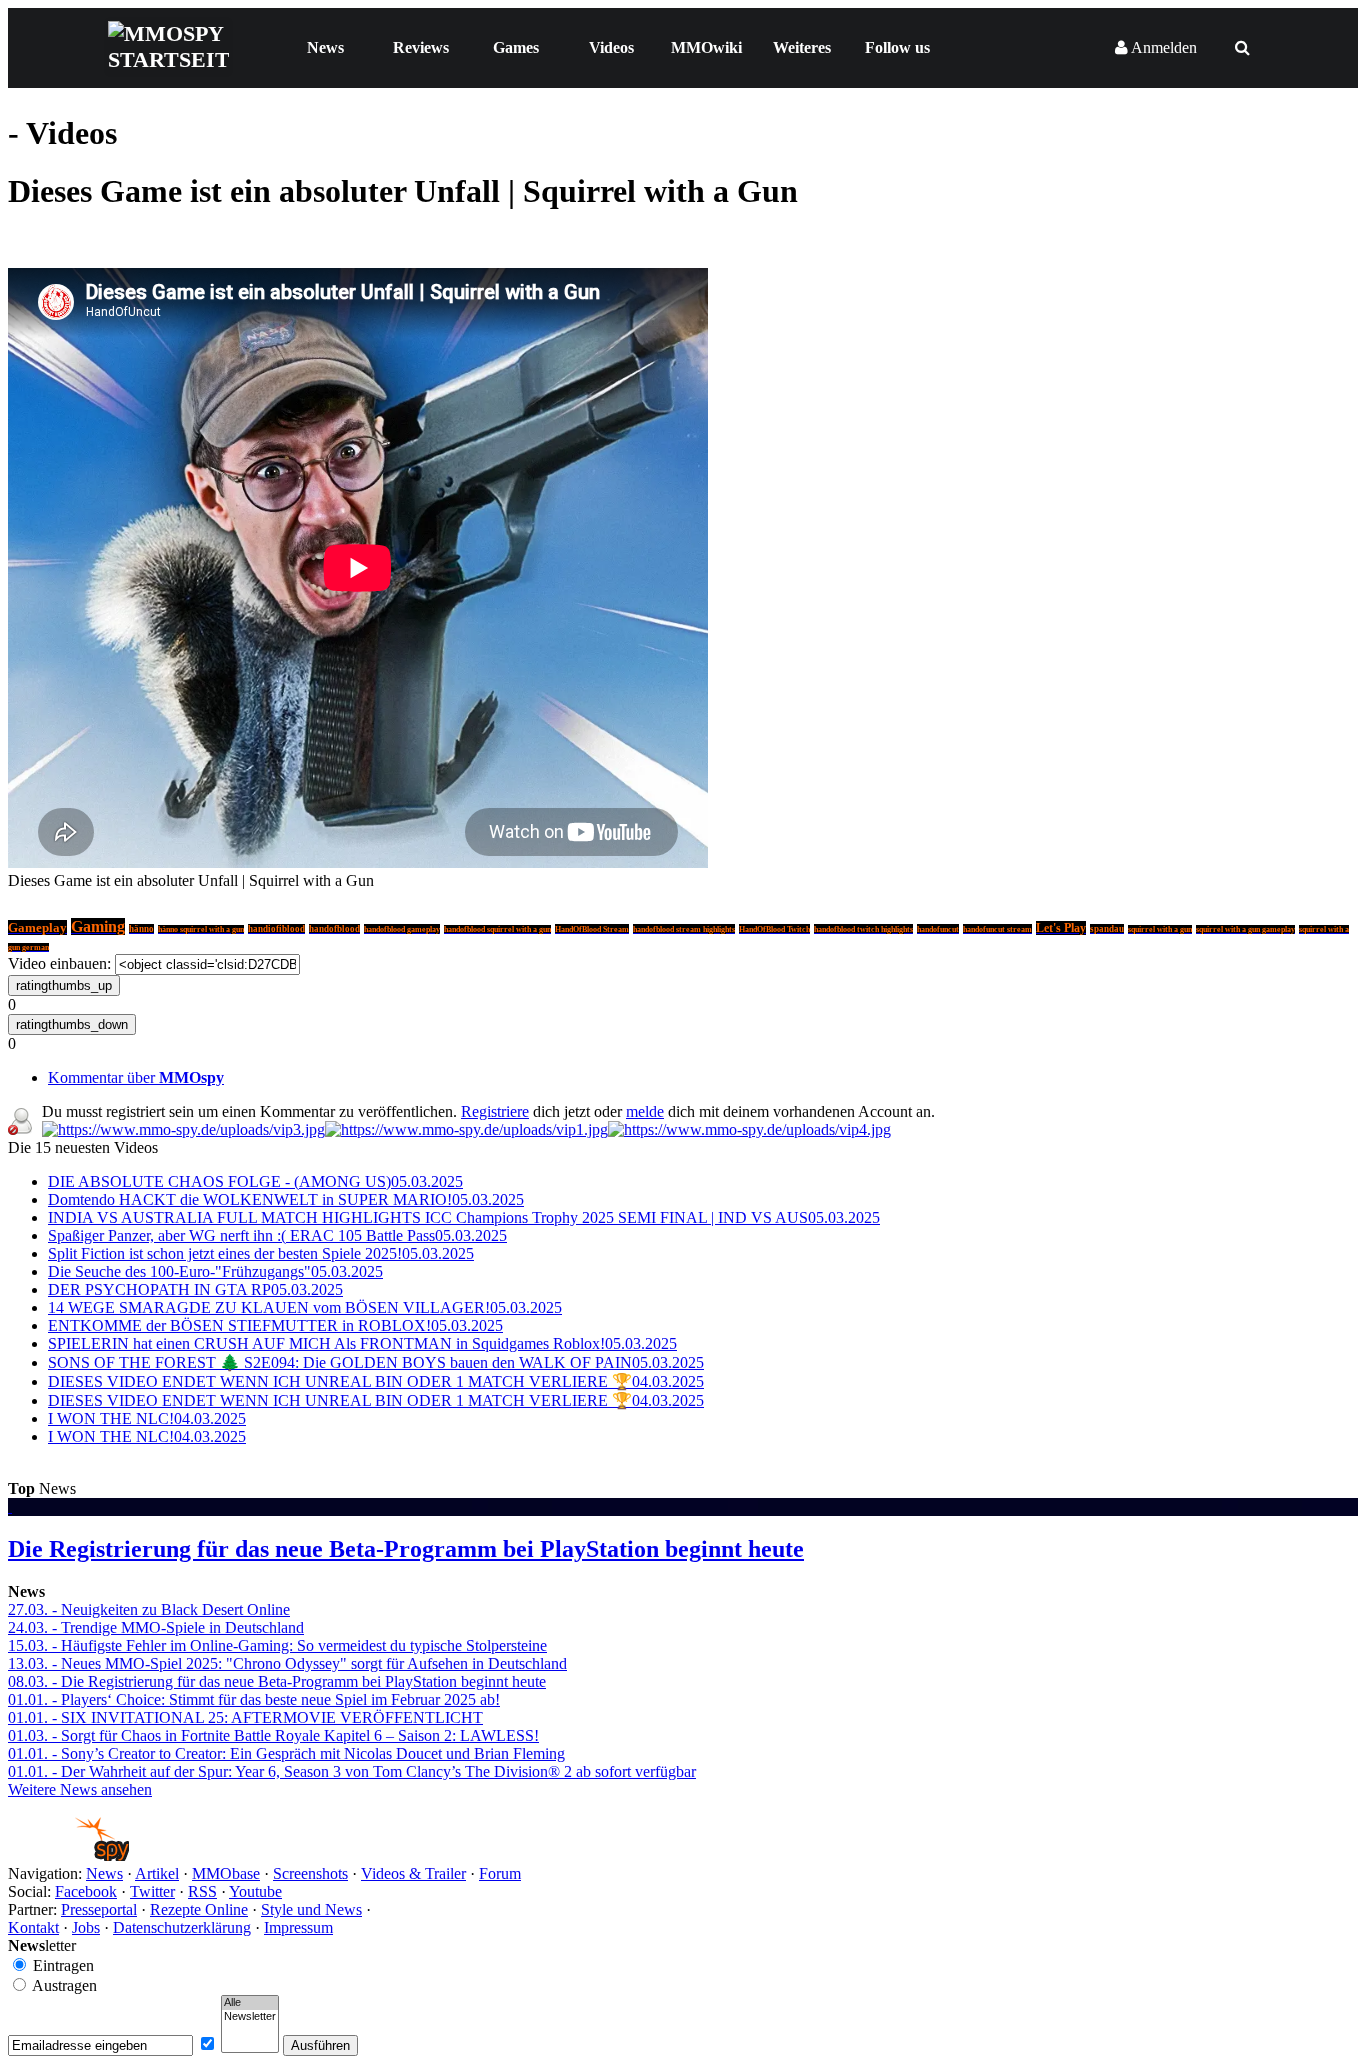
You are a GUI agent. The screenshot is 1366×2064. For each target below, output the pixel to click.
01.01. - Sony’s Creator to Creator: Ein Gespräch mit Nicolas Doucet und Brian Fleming (286, 1753)
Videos (611, 47)
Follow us (897, 47)
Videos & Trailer (413, 1873)
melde (645, 1111)
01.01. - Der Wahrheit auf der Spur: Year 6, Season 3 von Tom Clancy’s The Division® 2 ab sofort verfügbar (352, 1771)
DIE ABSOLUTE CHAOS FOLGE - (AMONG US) (255, 1181)
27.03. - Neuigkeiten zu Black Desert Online (149, 1609)
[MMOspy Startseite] (68, 1855)
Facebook (86, 1891)
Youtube (255, 1891)
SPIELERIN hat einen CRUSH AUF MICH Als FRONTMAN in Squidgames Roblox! (362, 1343)
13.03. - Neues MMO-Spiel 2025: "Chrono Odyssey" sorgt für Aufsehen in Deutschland (287, 1663)
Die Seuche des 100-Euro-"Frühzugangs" (215, 1271)
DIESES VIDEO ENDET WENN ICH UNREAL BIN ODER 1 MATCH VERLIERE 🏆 (376, 1381)
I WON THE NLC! (147, 1418)
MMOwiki (706, 47)
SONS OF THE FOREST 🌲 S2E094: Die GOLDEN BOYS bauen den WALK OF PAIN (376, 1362)
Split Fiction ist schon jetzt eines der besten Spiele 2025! (261, 1253)
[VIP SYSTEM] (183, 1129)
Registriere (495, 1111)
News (325, 47)
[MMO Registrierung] (749, 1129)
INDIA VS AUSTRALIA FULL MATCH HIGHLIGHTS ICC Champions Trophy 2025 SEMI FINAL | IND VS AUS (464, 1217)
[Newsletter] (250, 2017)
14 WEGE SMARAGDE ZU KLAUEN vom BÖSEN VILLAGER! (305, 1307)
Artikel (157, 1873)
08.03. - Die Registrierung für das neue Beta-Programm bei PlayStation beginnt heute (277, 1681)
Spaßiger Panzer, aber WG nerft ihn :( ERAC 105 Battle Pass (277, 1235)
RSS (202, 1891)
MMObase (226, 1873)
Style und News (311, 1909)
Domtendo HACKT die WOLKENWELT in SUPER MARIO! (286, 1199)
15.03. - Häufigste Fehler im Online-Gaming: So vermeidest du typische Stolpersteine (277, 1645)
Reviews (421, 47)
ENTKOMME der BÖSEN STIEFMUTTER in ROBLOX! (275, 1325)
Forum (500, 1873)
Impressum (298, 1927)
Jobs (86, 1927)
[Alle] (250, 2003)
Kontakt (33, 1927)
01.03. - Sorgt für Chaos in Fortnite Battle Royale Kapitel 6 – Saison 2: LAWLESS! (273, 1735)
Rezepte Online (199, 1909)
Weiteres (802, 47)
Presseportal (99, 1909)
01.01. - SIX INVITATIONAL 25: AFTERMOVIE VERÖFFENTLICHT (245, 1717)
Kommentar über (136, 1077)
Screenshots (310, 1873)
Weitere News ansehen (80, 1789)
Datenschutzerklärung (182, 1927)
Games (516, 47)
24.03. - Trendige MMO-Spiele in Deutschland (156, 1627)
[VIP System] (466, 1129)
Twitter (152, 1891)
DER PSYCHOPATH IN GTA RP (195, 1289)
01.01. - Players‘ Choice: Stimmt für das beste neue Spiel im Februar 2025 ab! (254, 1699)
